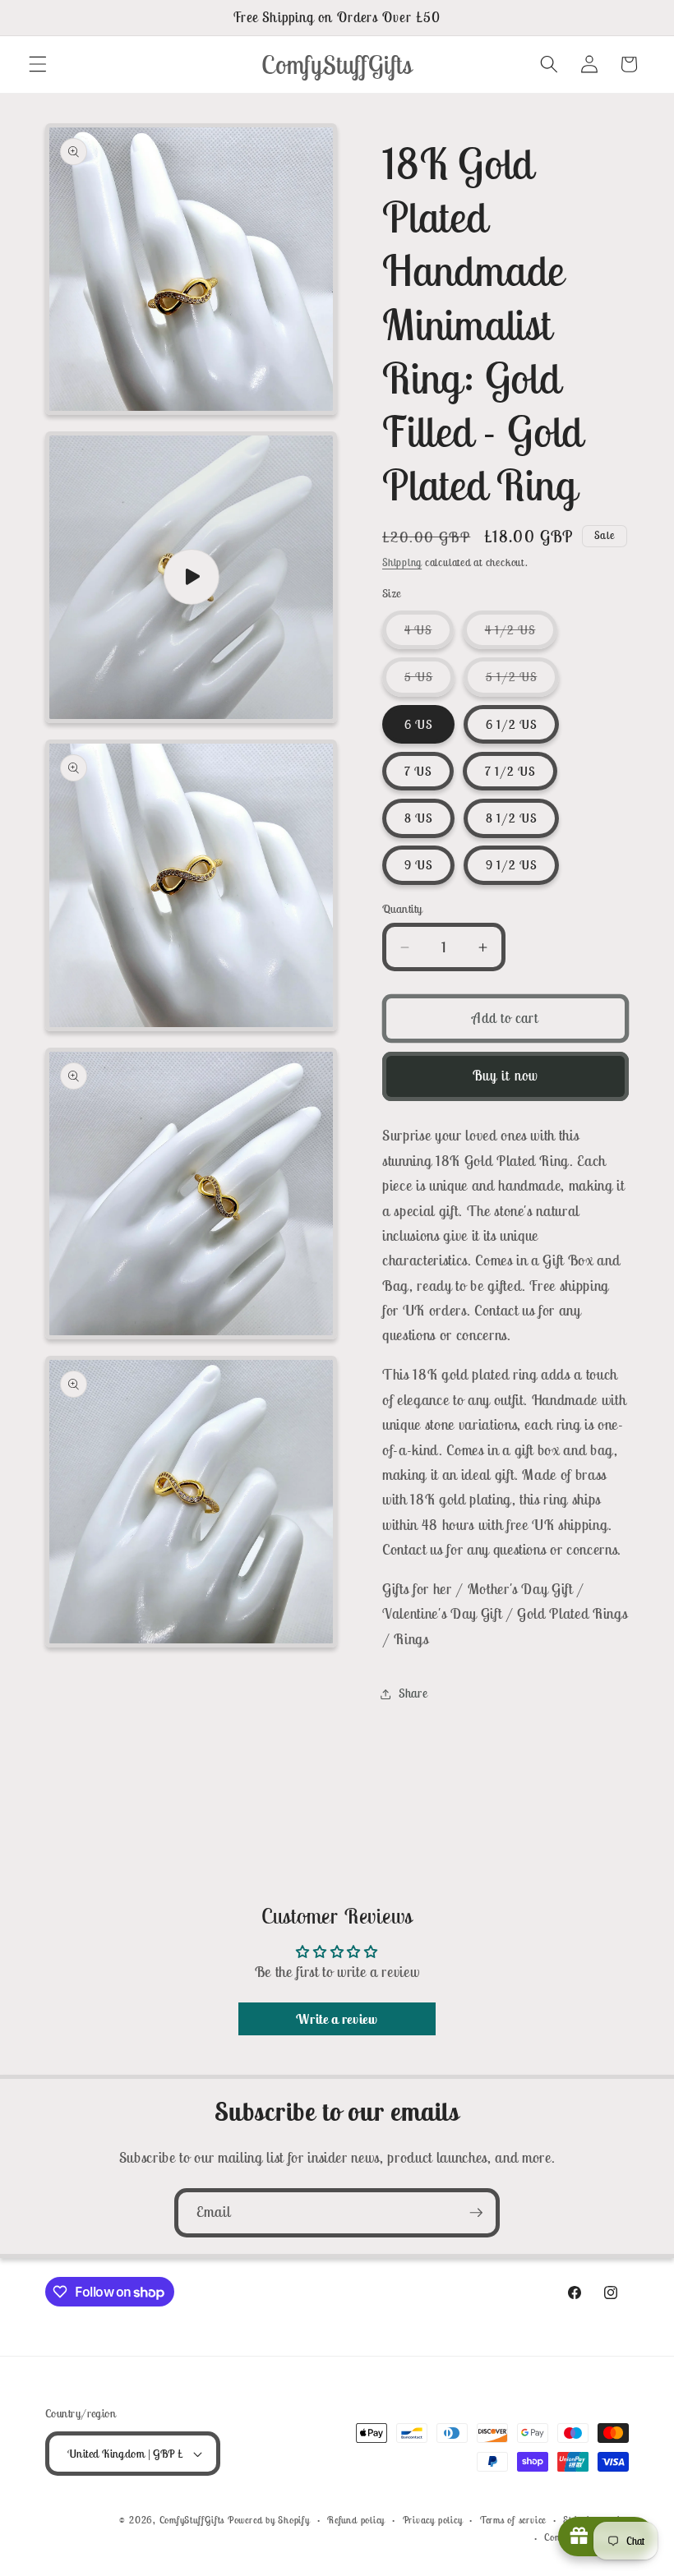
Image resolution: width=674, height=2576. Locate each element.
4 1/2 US (522, 635)
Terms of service (513, 2520)
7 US (418, 771)
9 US (418, 865)
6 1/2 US (512, 724)
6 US (418, 724)
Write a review (337, 2019)
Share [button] (413, 1693)
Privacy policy (433, 2520)
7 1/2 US (510, 771)
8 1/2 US (512, 818)
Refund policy (356, 2520)
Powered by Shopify (269, 2520)
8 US (418, 818)
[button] (38, 64)
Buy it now (505, 1076)
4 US (429, 635)
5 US (429, 682)
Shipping (402, 562)
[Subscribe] (476, 2213)
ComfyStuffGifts (192, 2520)
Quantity (402, 909)
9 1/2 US (512, 865)
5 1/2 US (523, 682)
